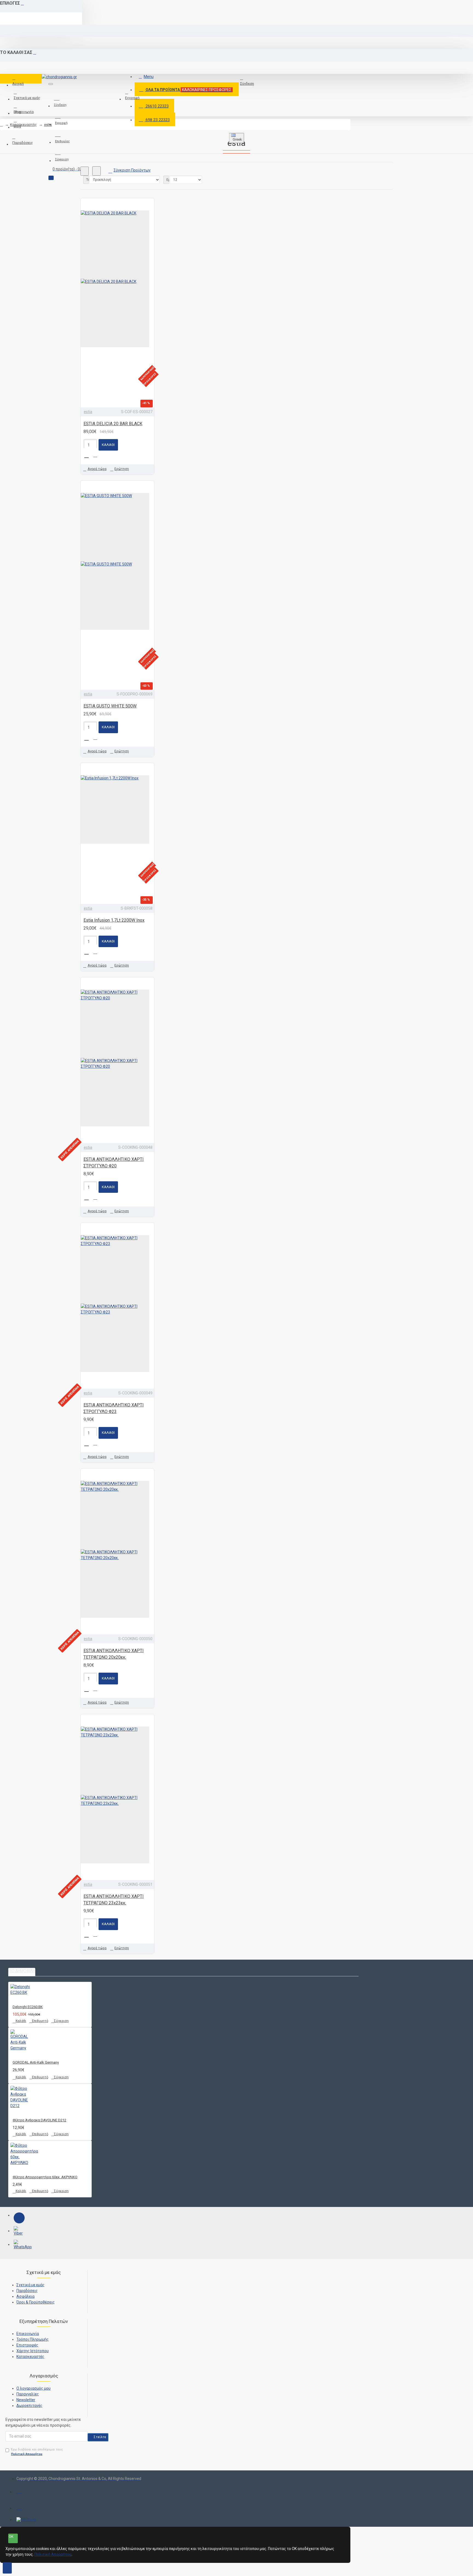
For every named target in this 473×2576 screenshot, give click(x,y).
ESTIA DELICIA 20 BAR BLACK (113, 424)
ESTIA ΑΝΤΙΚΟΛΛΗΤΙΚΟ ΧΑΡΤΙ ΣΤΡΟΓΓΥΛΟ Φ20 (114, 1163)
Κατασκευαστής (23, 125)
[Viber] (19, 2232)
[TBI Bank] (26, 2520)
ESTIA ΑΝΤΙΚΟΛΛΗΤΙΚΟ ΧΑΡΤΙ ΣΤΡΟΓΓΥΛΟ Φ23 (114, 1408)
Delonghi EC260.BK (28, 2007)
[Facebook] (19, 2218)
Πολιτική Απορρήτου (53, 2554)
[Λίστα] (96, 171)
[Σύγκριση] (97, 455)
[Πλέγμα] (85, 171)
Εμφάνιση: (168, 180)
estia (48, 125)
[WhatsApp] (19, 2245)
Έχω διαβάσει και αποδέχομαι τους (37, 2452)
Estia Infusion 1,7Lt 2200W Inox (114, 920)
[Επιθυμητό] (88, 455)
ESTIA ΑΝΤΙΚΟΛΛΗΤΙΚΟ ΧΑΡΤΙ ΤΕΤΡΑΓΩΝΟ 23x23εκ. (114, 1900)
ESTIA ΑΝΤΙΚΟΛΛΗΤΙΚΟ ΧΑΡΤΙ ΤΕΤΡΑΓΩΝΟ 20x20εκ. (114, 1654)
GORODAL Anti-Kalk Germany (36, 2062)
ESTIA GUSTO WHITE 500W (110, 706)
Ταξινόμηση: (88, 180)
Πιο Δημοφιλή (22, 1971)
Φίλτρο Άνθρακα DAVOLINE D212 (39, 2120)
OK (11, 2536)
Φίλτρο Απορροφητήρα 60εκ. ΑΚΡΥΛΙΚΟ (45, 2177)
